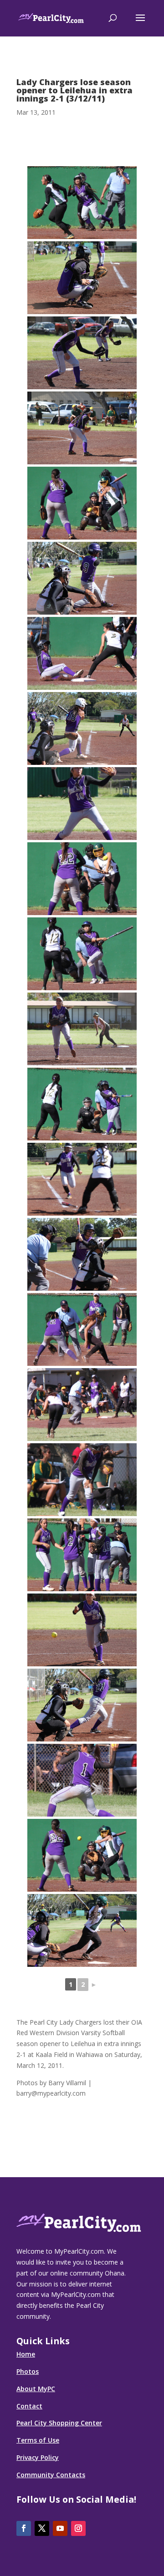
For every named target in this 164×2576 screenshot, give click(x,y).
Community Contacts (51, 2475)
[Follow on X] (42, 2528)
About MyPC (36, 2389)
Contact (29, 2406)
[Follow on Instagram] (78, 2528)
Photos (28, 2371)
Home (26, 2354)
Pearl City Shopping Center (59, 2423)
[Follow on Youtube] (60, 2528)
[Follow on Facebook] (24, 2528)
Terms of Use (38, 2440)
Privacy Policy (38, 2457)
